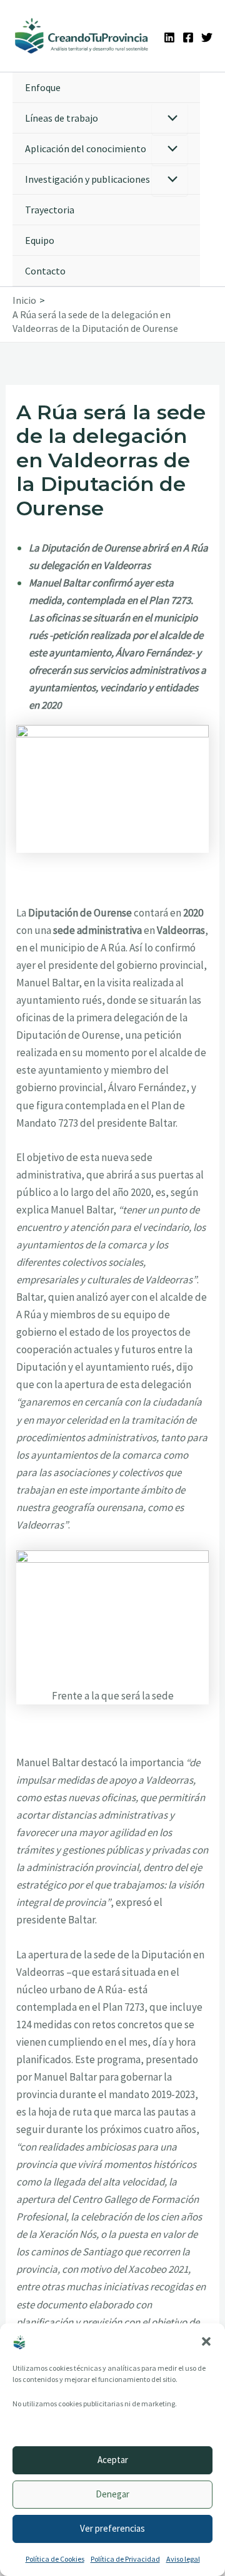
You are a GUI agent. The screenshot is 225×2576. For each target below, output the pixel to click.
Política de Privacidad (125, 2559)
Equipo (40, 240)
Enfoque (43, 87)
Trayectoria (50, 210)
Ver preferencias (112, 2528)
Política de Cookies (55, 2559)
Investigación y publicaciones (87, 179)
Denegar (112, 2494)
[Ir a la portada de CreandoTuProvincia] (82, 36)
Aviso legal (183, 2559)
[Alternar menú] (170, 119)
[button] (206, 2341)
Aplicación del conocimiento (86, 148)
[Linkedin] (169, 37)
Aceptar (113, 2460)
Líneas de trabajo (62, 118)
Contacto (45, 271)
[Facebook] (188, 37)
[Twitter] (207, 37)
